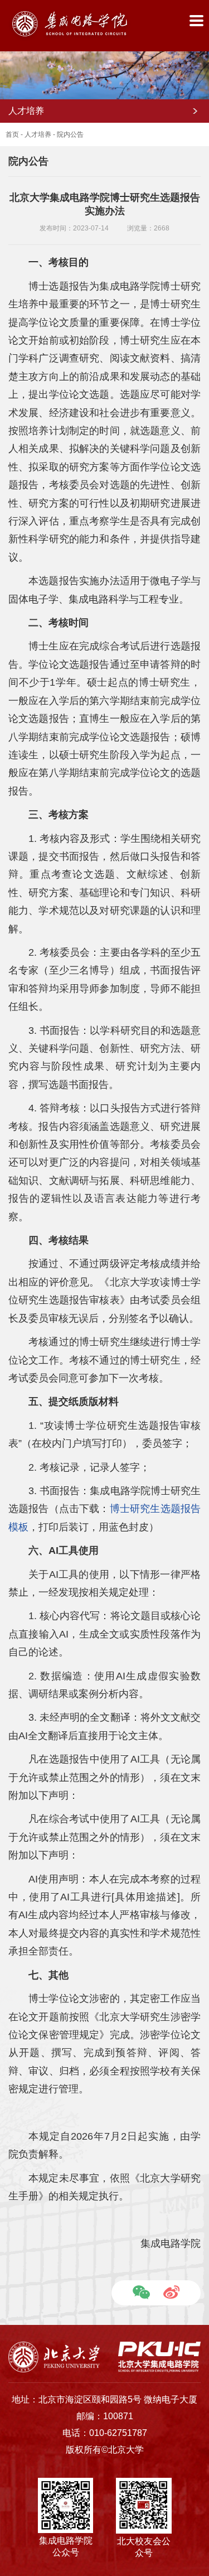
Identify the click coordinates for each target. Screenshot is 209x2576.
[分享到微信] (141, 2292)
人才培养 (38, 134)
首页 (12, 134)
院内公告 (70, 134)
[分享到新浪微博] (171, 2292)
